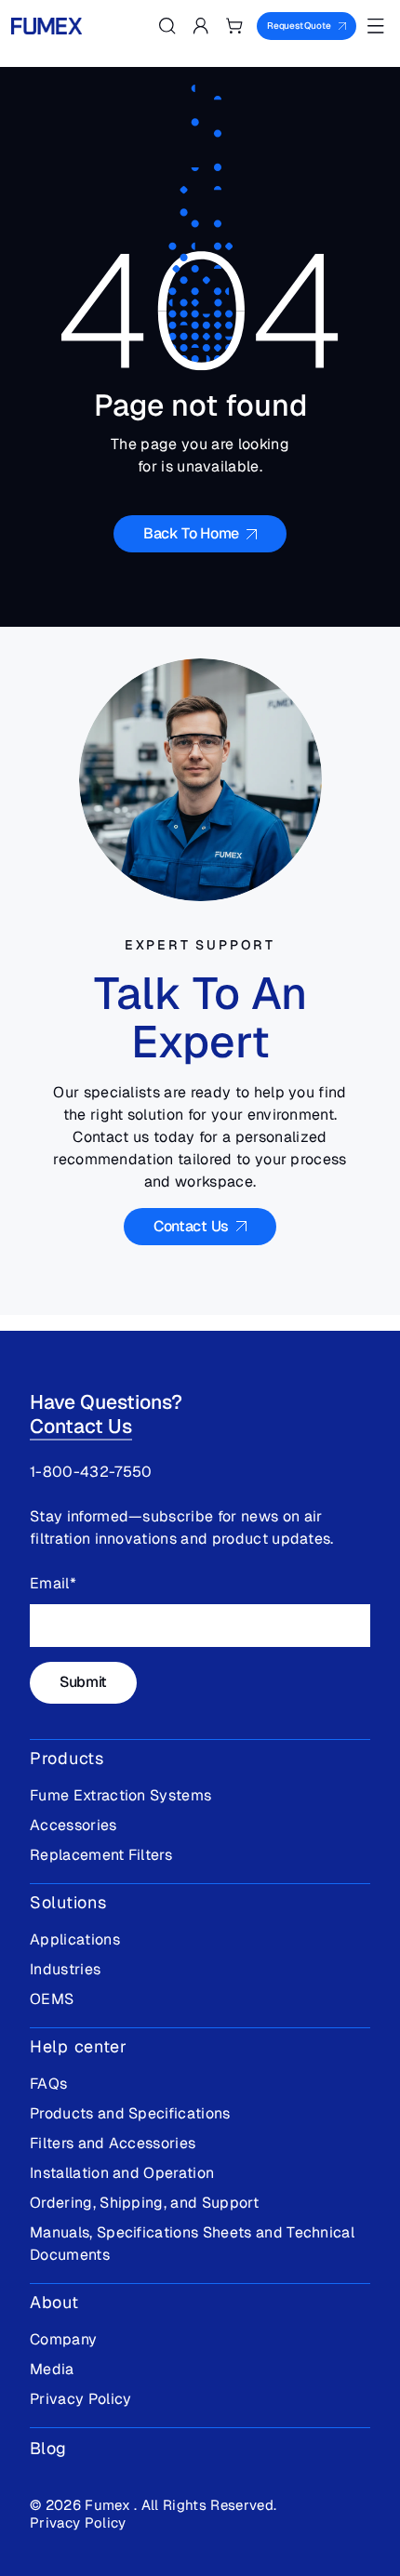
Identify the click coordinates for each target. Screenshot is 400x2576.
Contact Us (81, 1426)
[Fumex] (47, 26)
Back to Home (191, 533)
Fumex (109, 2505)
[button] (167, 26)
